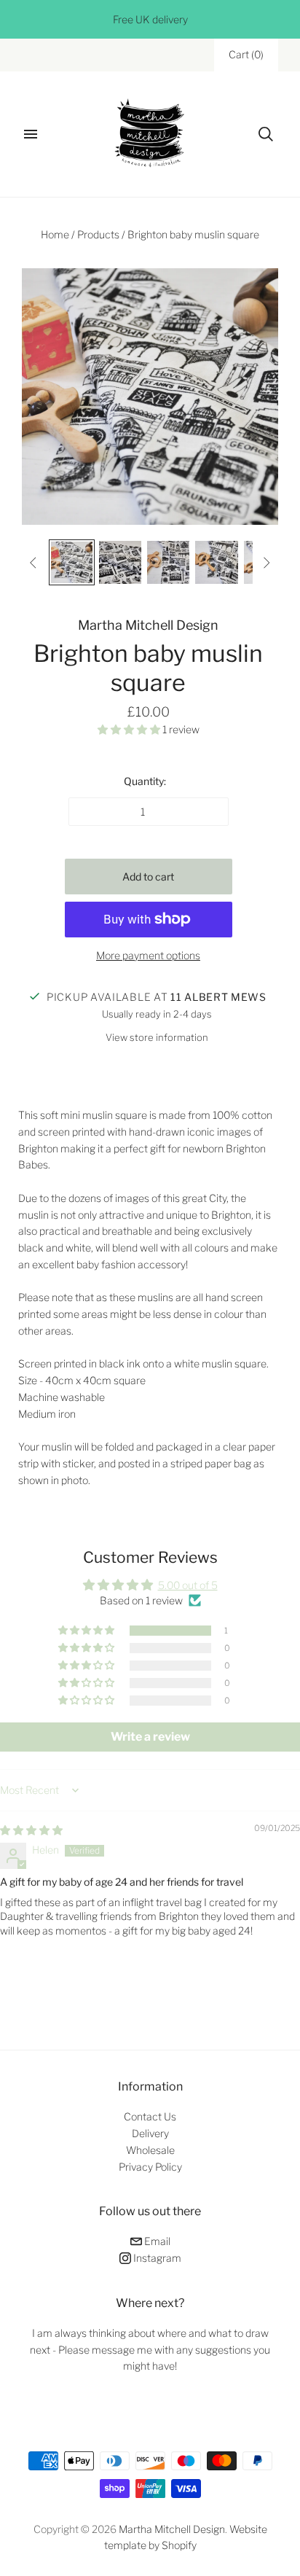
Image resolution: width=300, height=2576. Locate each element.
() (246, 54)
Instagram (156, 2258)
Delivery (150, 2133)
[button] (130, 729)
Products (98, 234)
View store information (157, 1037)
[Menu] (31, 134)
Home (55, 234)
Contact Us (150, 2116)
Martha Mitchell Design (148, 625)
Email (156, 2241)
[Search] (266, 134)
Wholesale (150, 2150)
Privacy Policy (150, 2167)
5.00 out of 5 (188, 1585)
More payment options (148, 955)
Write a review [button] (150, 1737)
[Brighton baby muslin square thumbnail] (71, 562)
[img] (31, 1830)
